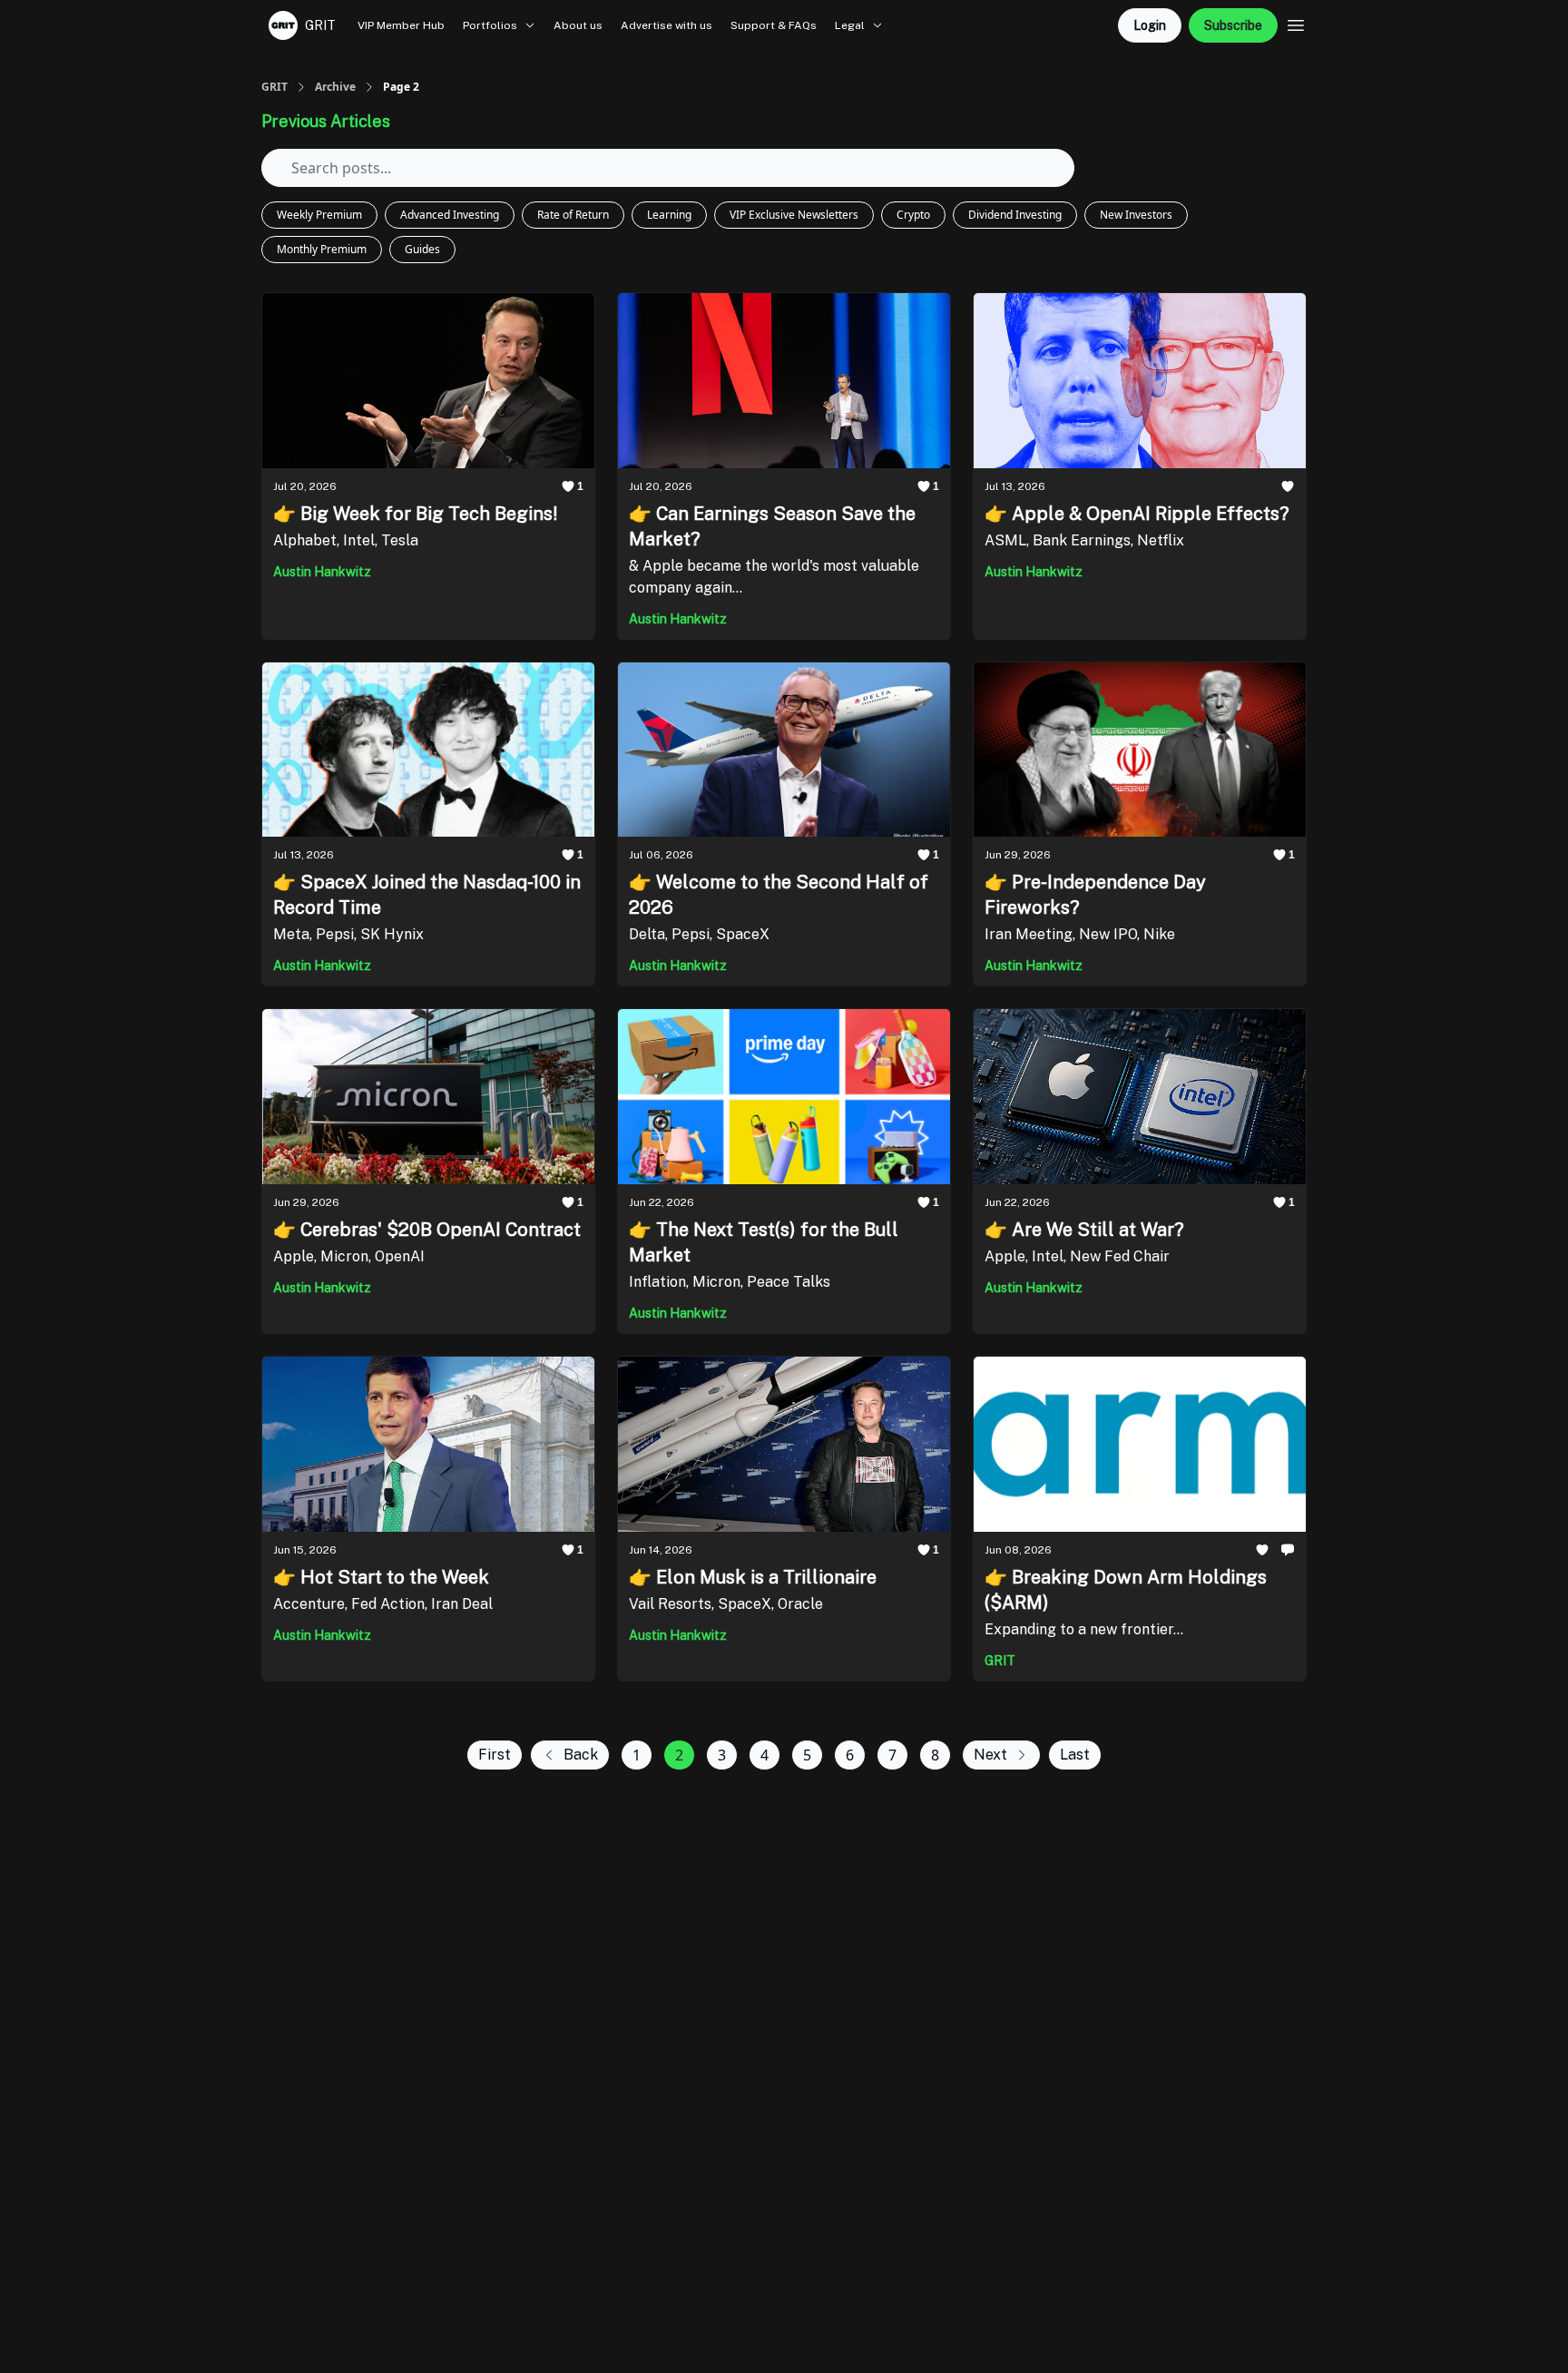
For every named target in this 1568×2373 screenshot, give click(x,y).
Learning (669, 215)
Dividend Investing (1015, 215)
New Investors (1136, 215)
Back (581, 1755)
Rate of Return (573, 215)
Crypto (913, 215)
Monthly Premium (322, 249)
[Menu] (1296, 23)
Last (1075, 1755)
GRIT (274, 87)
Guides (422, 249)
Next (990, 1755)
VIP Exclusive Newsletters (794, 215)
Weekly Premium (319, 215)
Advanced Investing (450, 215)
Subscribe (1233, 25)
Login (1150, 25)
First (495, 1755)
